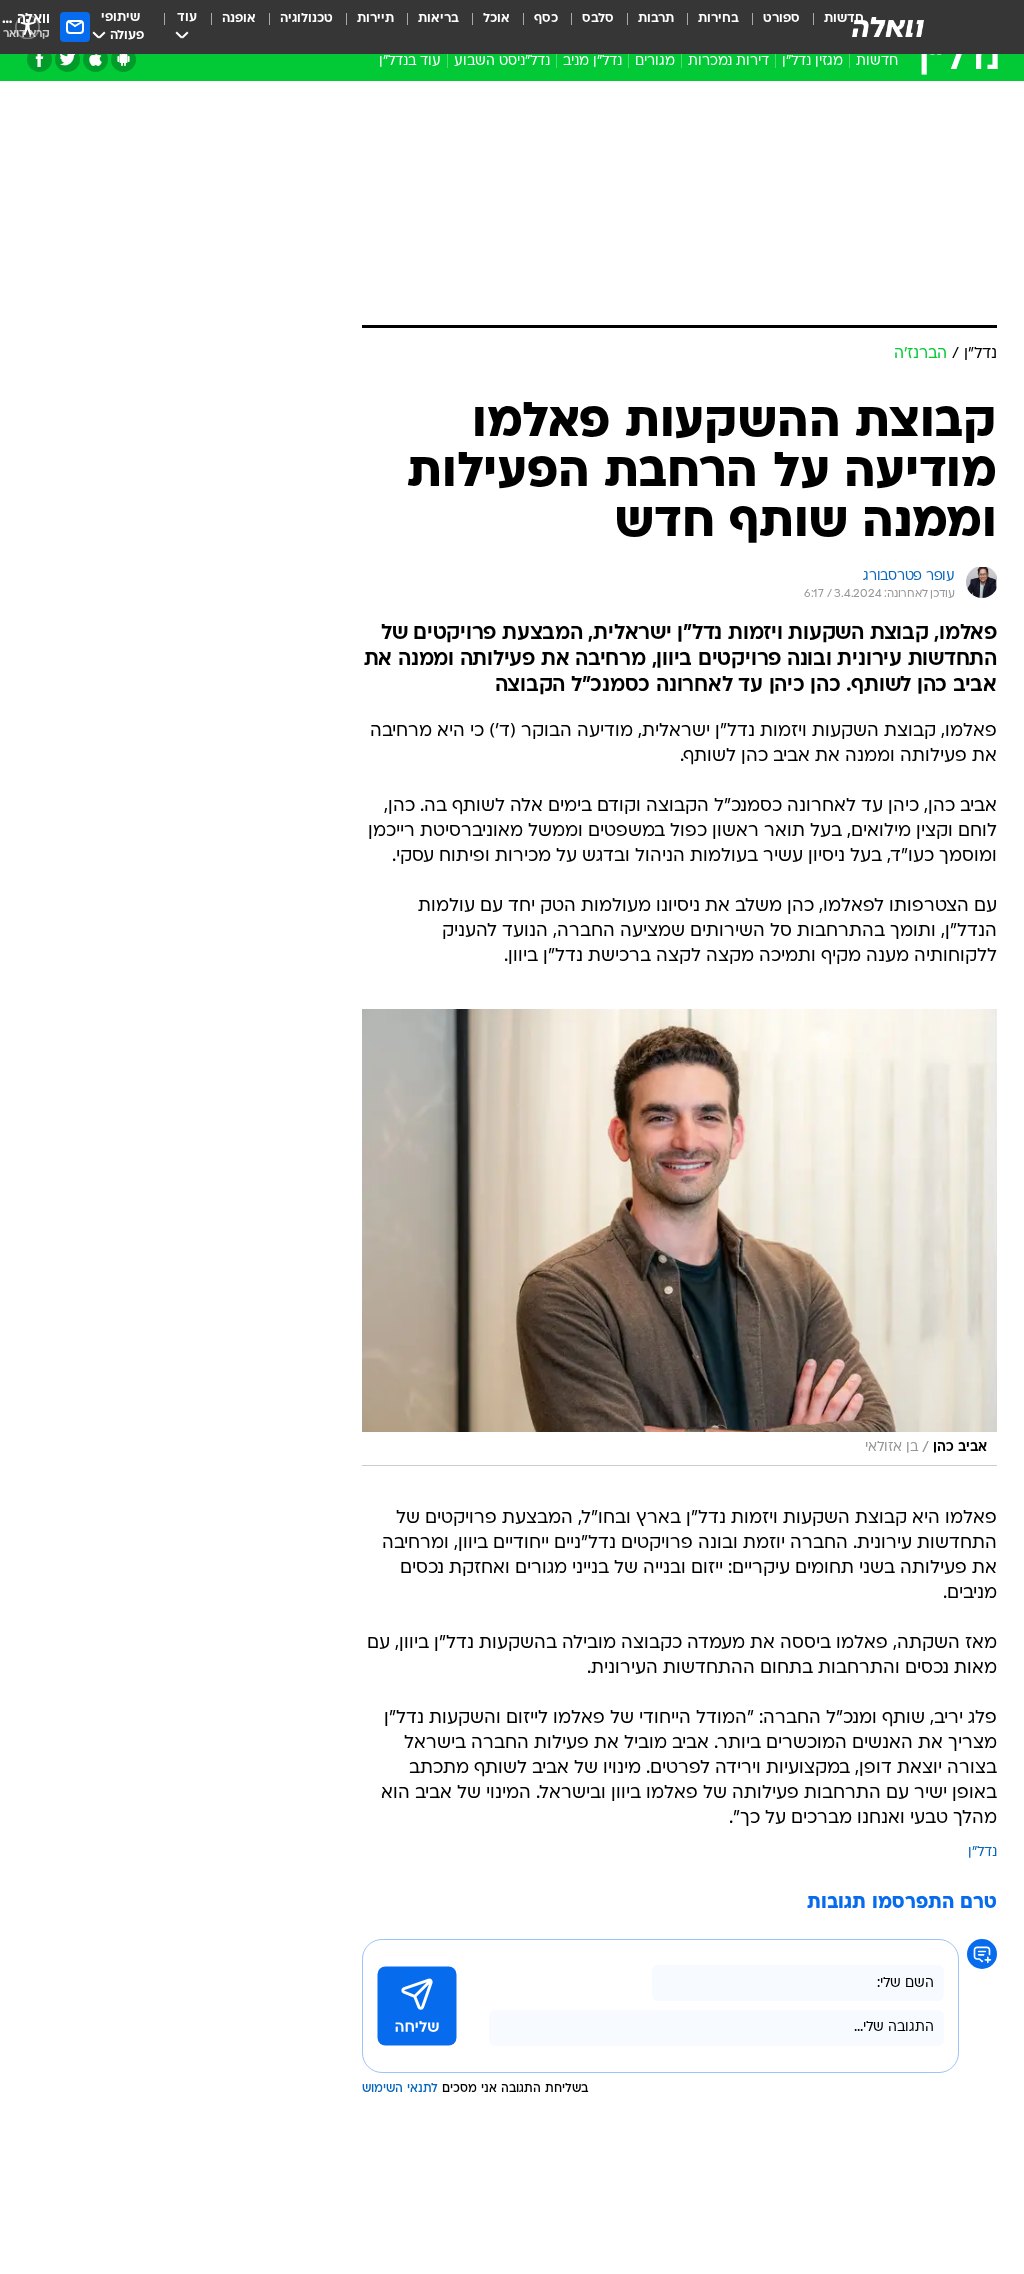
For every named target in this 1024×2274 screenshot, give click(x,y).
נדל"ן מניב (592, 61)
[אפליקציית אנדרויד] (123, 59)
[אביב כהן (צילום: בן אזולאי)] (679, 1237)
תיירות (375, 18)
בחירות (718, 18)
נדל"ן (982, 1852)
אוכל (496, 18)
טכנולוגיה (306, 18)
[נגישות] (27, 26)
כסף (546, 18)
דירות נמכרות (728, 61)
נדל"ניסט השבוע (502, 61)
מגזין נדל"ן (812, 61)
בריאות (438, 18)
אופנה (239, 18)
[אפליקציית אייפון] (95, 59)
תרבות (656, 18)
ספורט (781, 18)
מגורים (655, 61)
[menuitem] (769, 27)
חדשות (877, 61)
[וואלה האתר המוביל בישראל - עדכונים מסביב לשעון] (888, 27)
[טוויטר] (67, 59)
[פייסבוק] (39, 59)
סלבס (598, 18)
